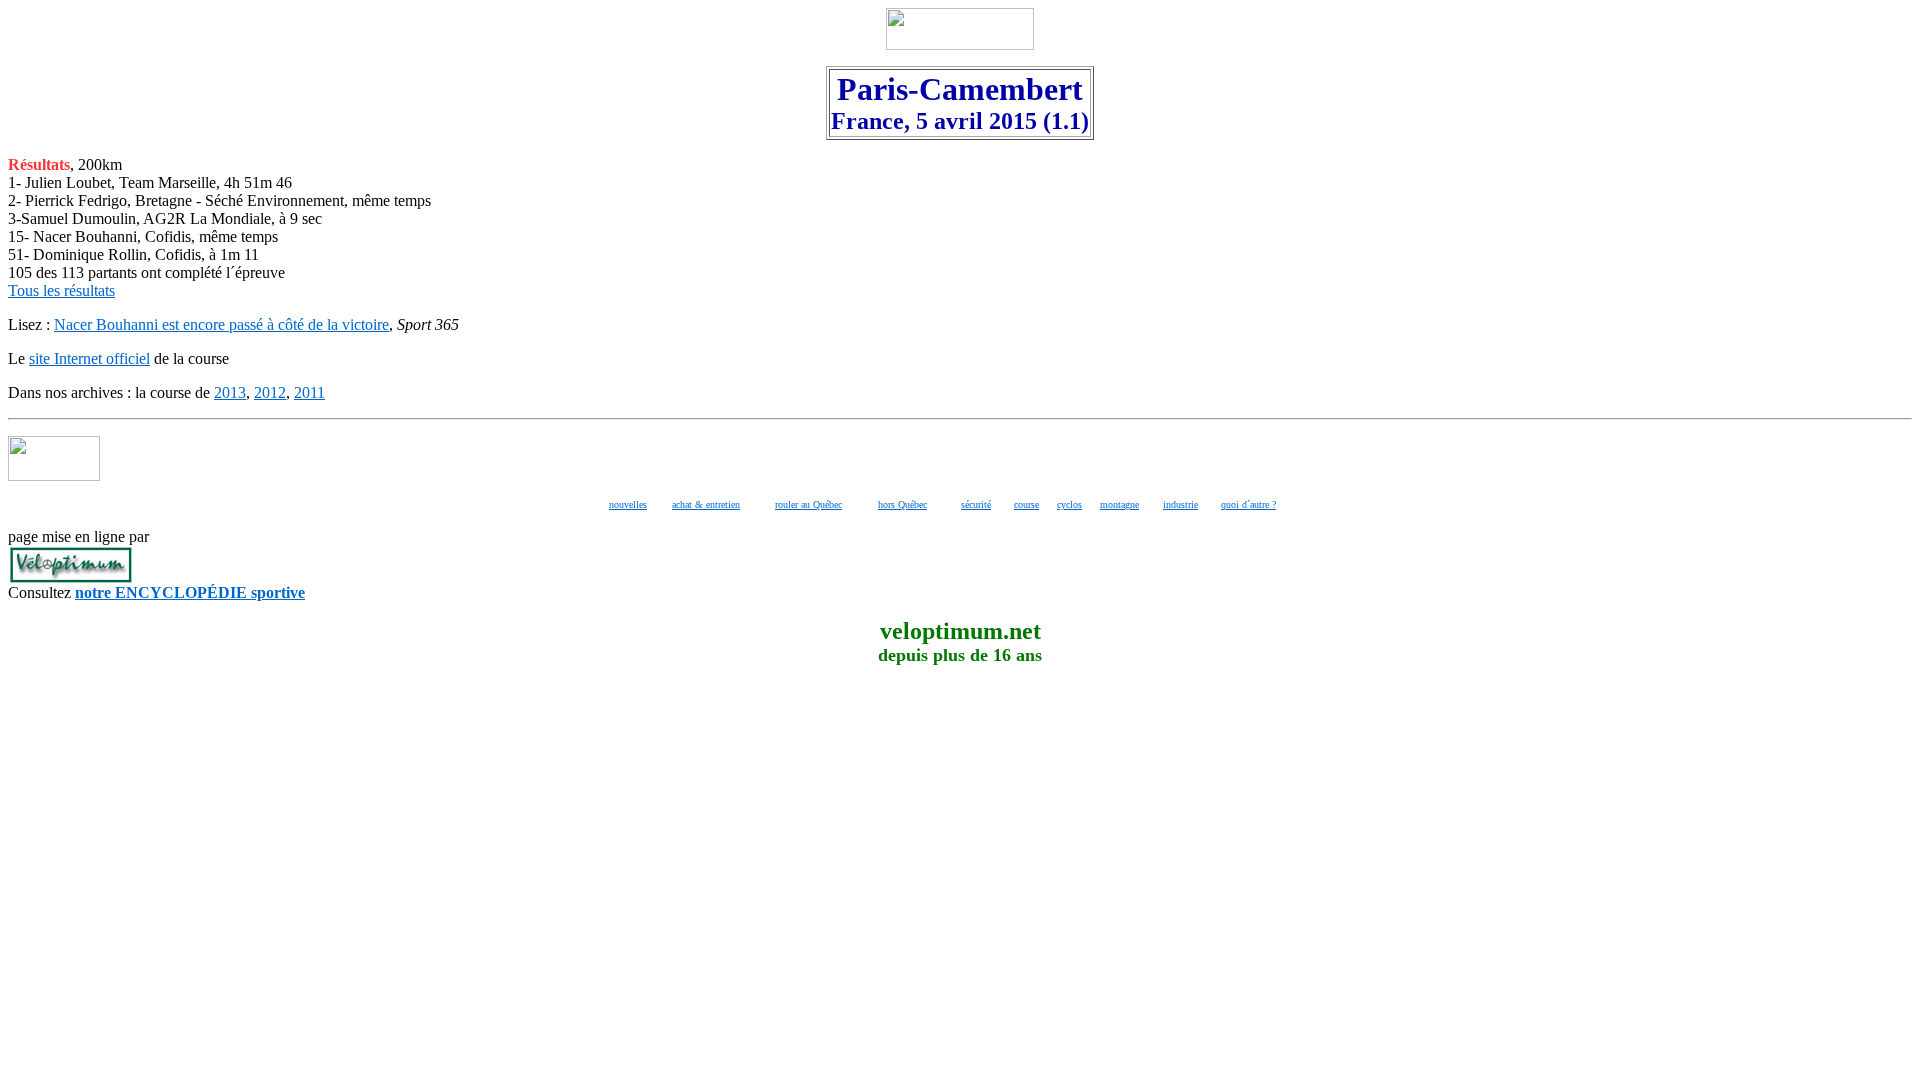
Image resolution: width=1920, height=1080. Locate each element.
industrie (1180, 504)
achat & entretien (706, 504)
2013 (230, 392)
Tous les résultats (61, 290)
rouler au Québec (808, 504)
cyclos (1069, 504)
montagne (1119, 504)
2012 (270, 392)
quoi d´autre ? (1248, 504)
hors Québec (902, 504)
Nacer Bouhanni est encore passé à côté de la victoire (221, 324)
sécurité (976, 504)
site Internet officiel (89, 358)
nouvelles (628, 504)
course (1026, 504)
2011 (309, 392)
